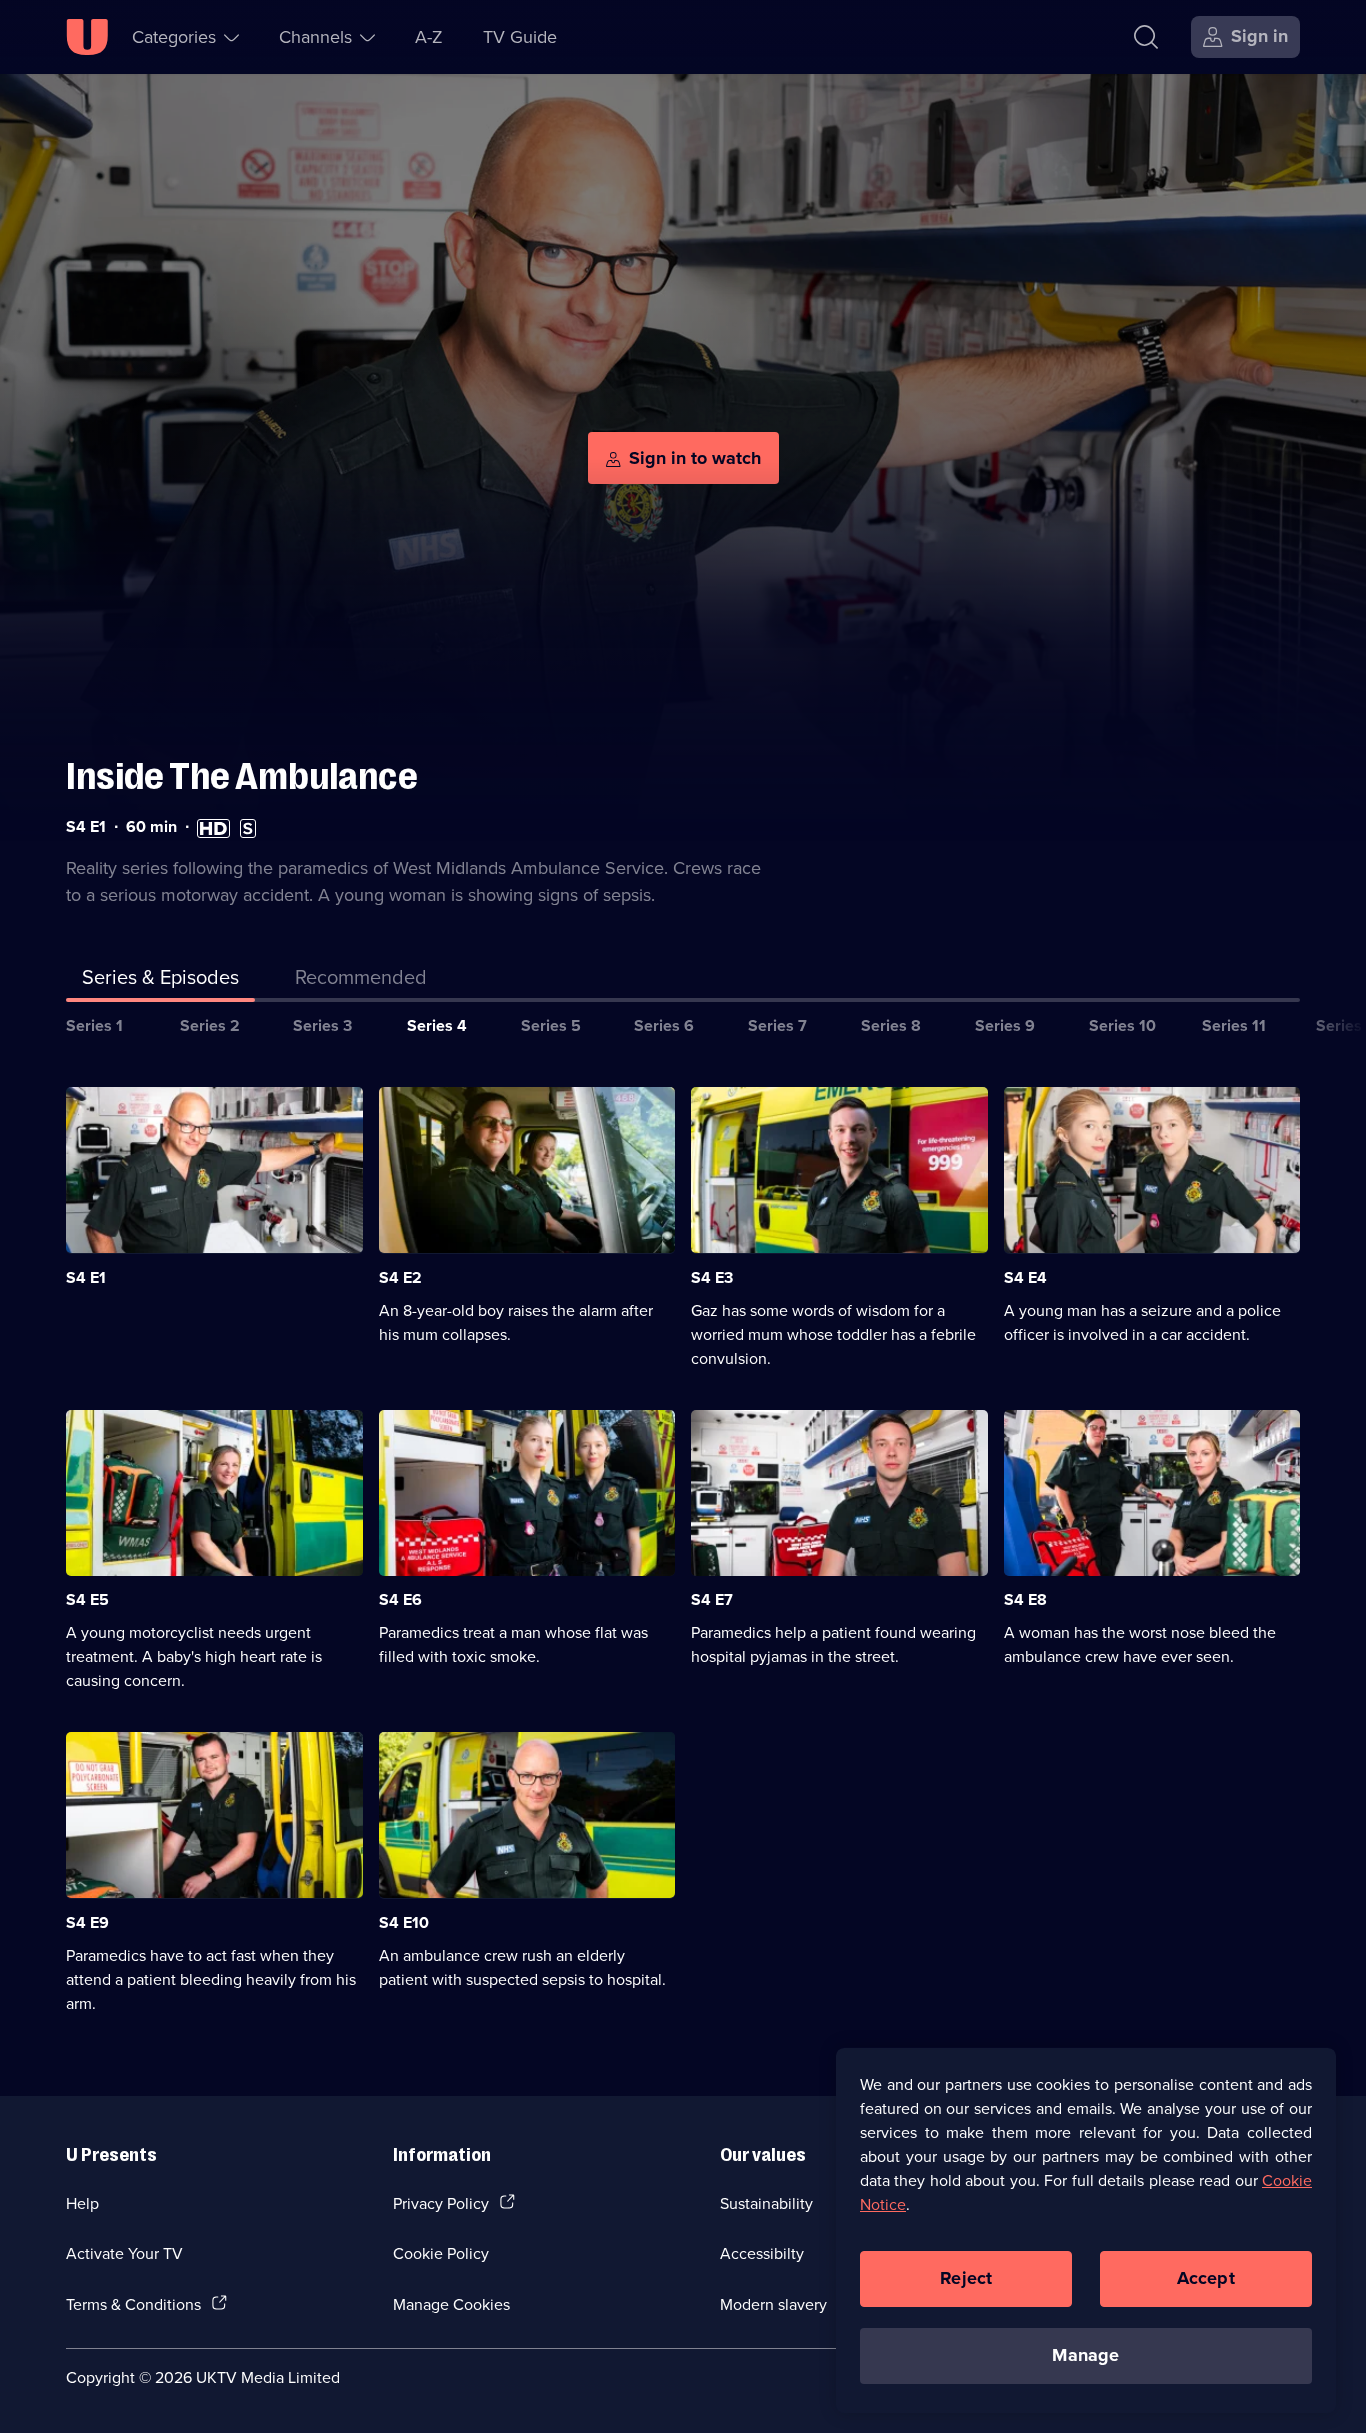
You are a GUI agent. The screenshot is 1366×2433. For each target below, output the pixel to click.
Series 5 (551, 1025)
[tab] (361, 981)
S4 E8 (1025, 1599)
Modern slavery (773, 2304)
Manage (1085, 2355)
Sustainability (766, 2203)
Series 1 (94, 1025)
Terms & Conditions (133, 2304)
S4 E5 (87, 1599)
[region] (1086, 2230)
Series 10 (1122, 1025)
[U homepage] (87, 37)
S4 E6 (400, 1599)
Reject (966, 2278)
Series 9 (1005, 1025)
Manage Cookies (451, 2304)
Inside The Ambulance (242, 776)
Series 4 (437, 1025)
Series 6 (664, 1025)
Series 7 (777, 1025)
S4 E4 (1025, 1277)
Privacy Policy (441, 2203)
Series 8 (891, 1025)
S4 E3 (712, 1277)
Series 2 (210, 1025)
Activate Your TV (124, 2253)
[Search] (1146, 37)
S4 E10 (404, 1922)
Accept (1206, 2278)
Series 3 (322, 1025)
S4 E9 (87, 1922)
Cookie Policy (441, 2253)
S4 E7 (712, 1599)
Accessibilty (762, 2253)
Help (82, 2203)
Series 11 (1234, 1025)
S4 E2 (400, 1277)
